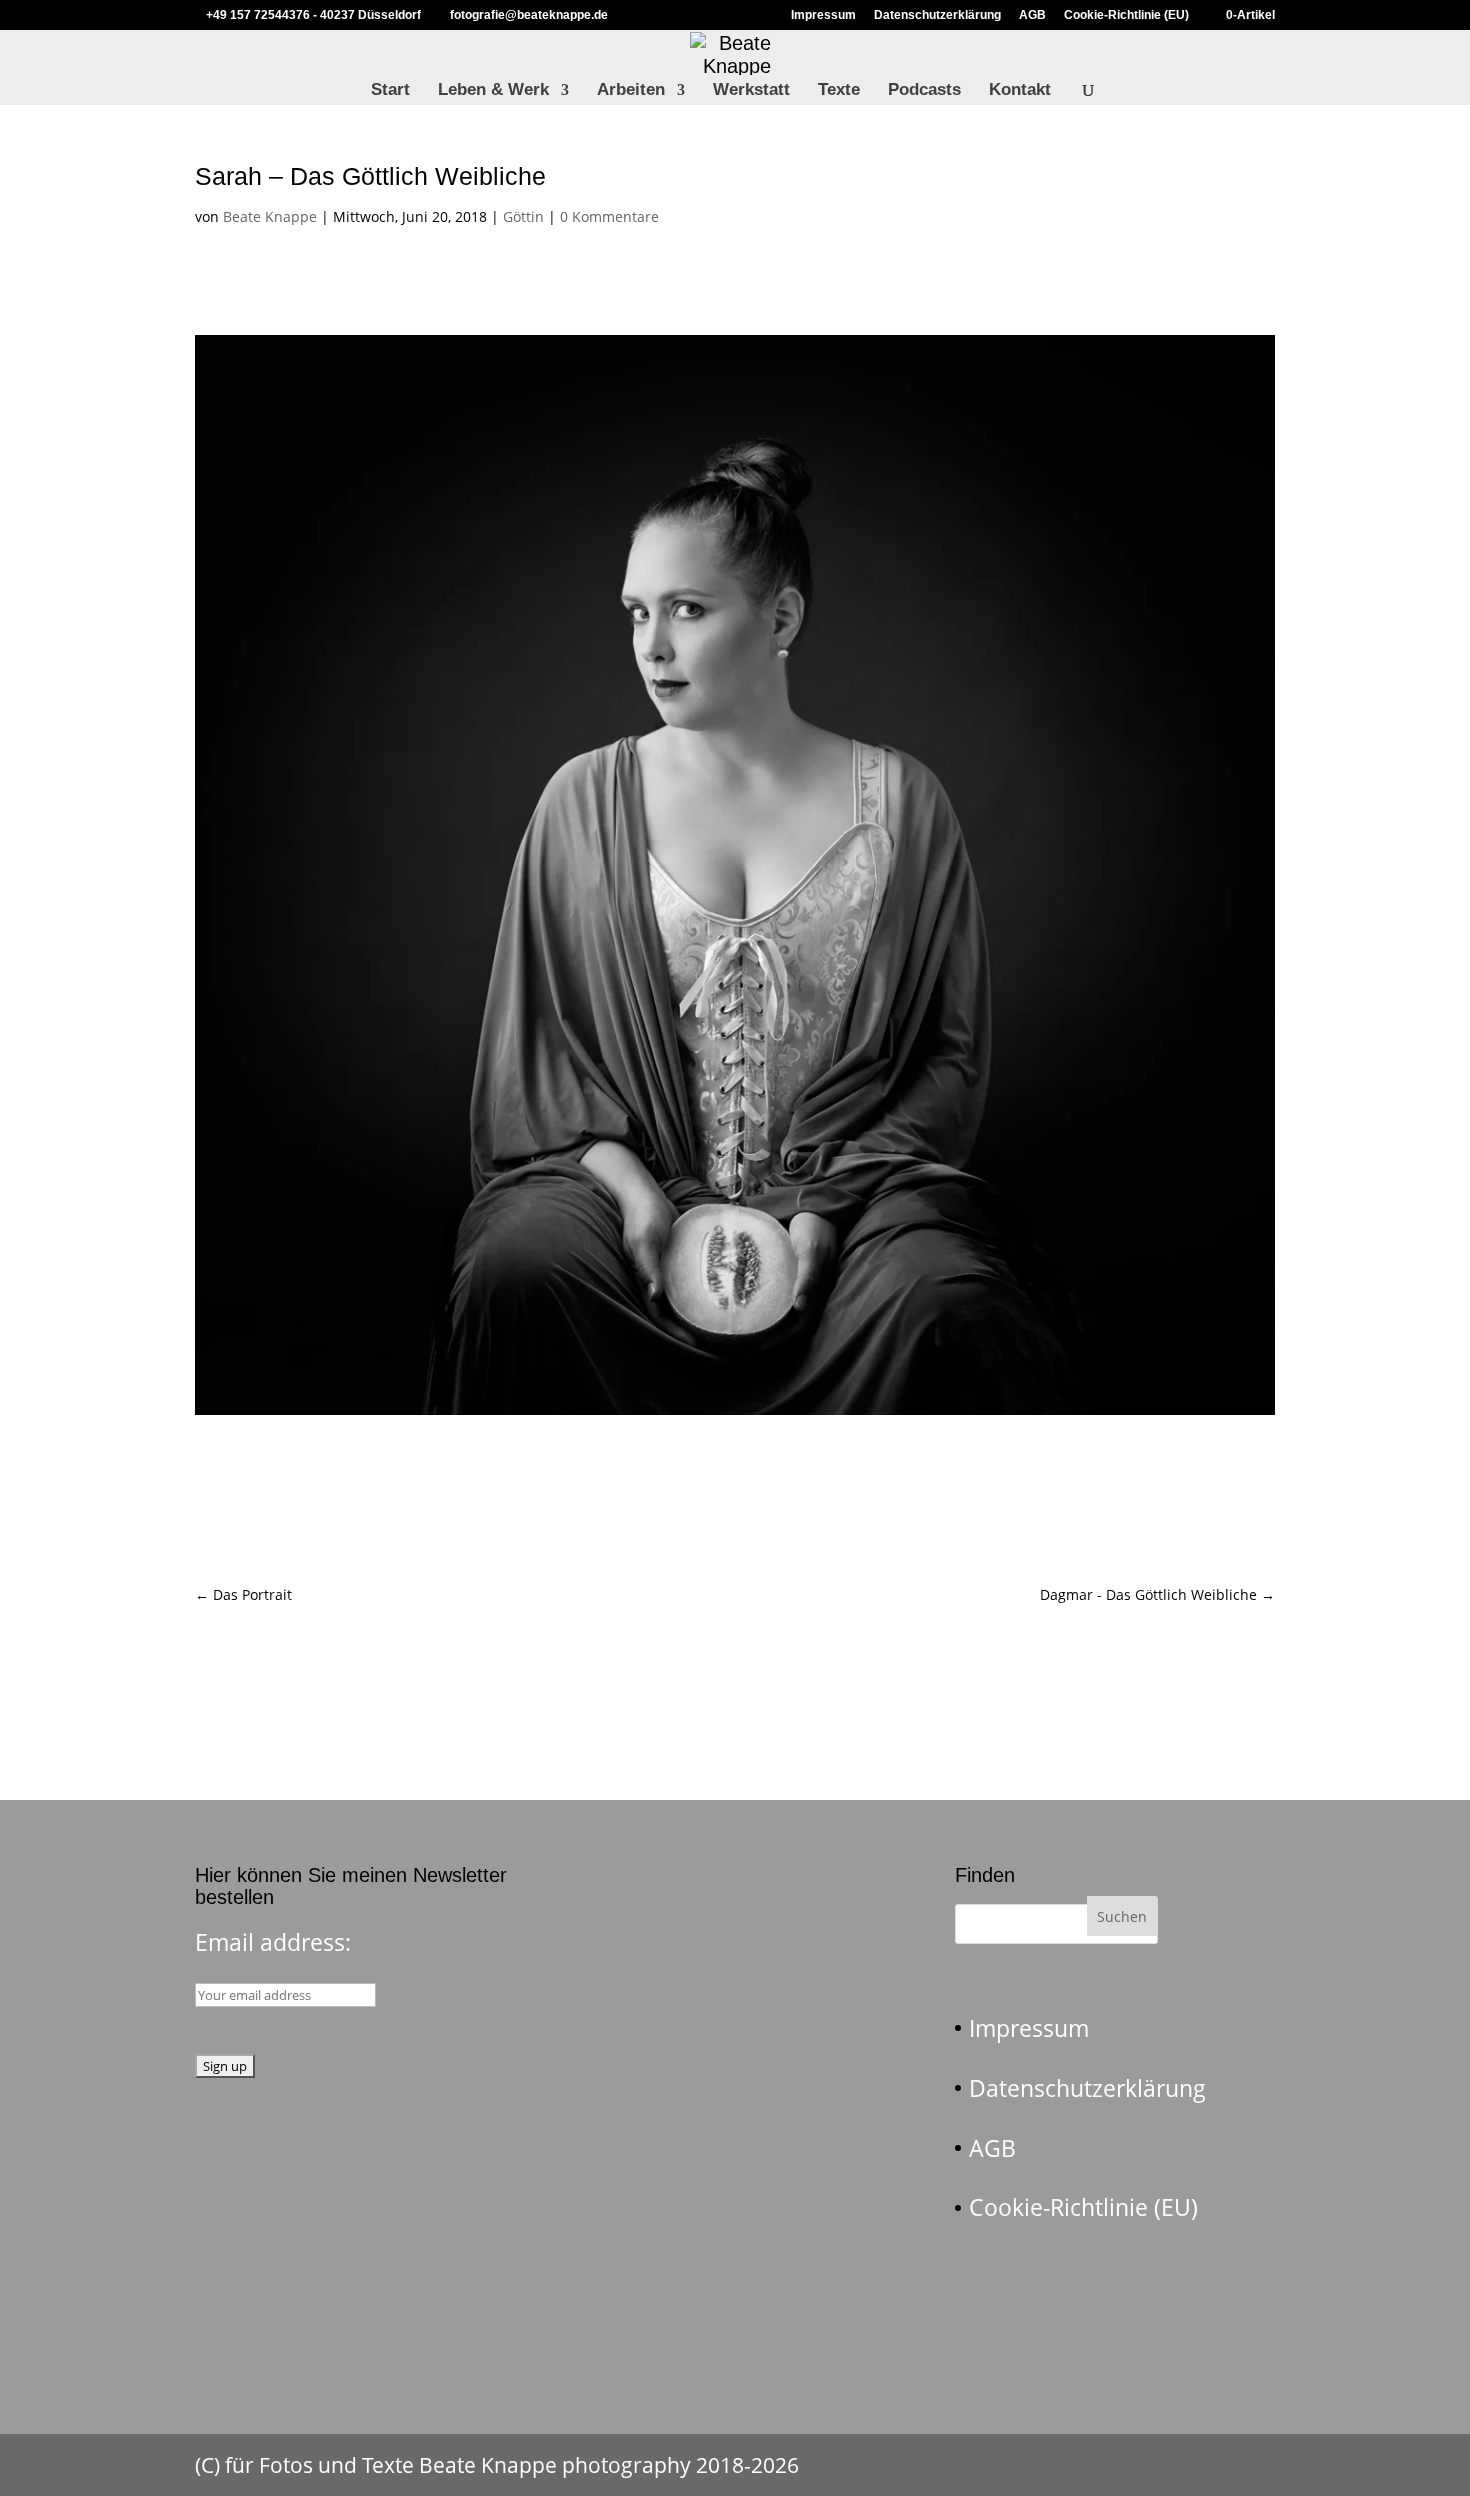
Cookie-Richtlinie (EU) (1126, 15)
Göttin (523, 216)
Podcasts (924, 91)
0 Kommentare (609, 216)
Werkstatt (751, 91)
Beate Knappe (270, 216)
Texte (839, 91)
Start (390, 91)
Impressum (823, 15)
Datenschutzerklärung (937, 15)
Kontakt (1020, 91)
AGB (1032, 15)
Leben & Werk (493, 91)
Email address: (273, 1942)
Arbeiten (631, 91)
